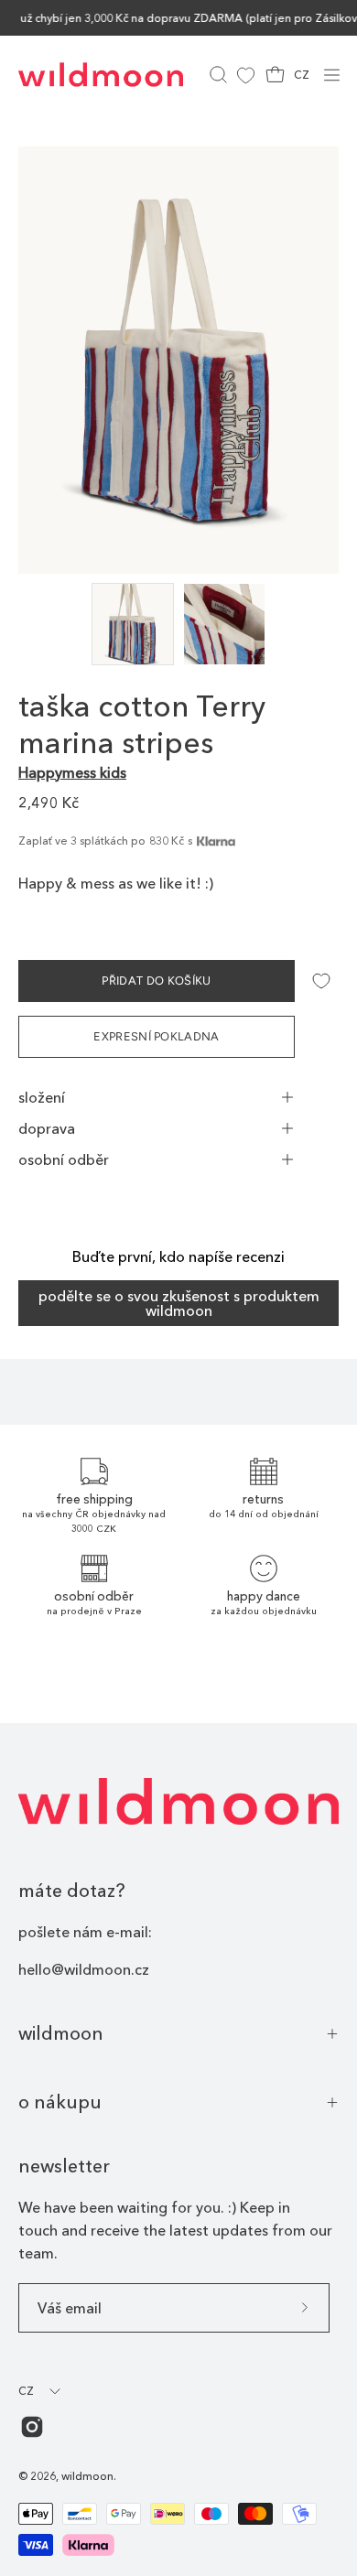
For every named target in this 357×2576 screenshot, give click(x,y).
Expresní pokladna (156, 1036)
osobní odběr (64, 1159)
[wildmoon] (101, 75)
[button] (216, 75)
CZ (302, 75)
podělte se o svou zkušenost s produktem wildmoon (179, 1303)
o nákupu (60, 2102)
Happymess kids (72, 772)
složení (42, 1097)
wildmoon (61, 2033)
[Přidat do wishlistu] (321, 981)
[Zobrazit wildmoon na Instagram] (32, 2427)
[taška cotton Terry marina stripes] (133, 624)
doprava (47, 1128)
